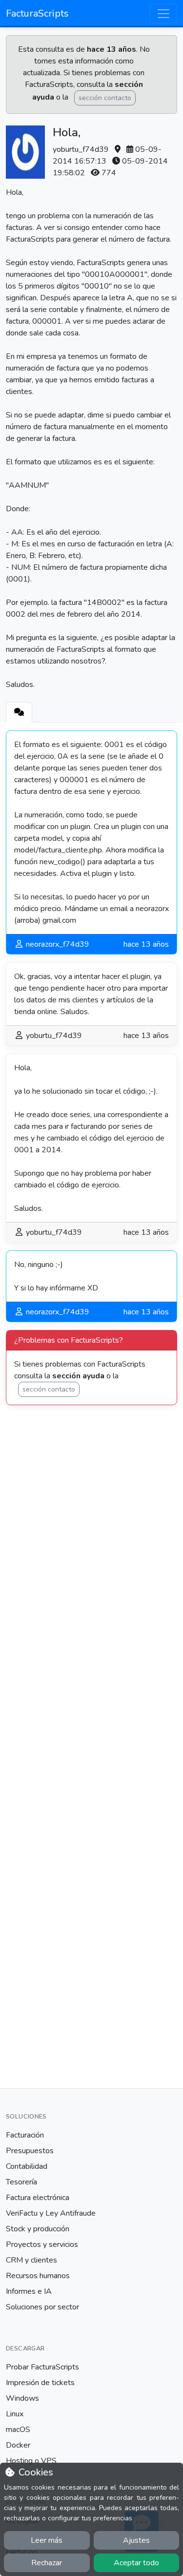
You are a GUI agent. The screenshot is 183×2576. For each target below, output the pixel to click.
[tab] (19, 712)
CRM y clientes (31, 2260)
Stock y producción (38, 2229)
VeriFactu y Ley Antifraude (51, 2213)
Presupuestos (30, 2151)
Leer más (47, 2540)
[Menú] (163, 14)
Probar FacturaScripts (42, 2367)
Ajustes (136, 2540)
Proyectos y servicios (42, 2244)
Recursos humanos (38, 2276)
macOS (18, 2430)
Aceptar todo (136, 2563)
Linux (15, 2414)
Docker (18, 2445)
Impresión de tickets (40, 2383)
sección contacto (105, 98)
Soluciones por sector (42, 2307)
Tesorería (21, 2182)
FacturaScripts (37, 13)
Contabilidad (27, 2166)
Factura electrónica (38, 2198)
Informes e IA (29, 2291)
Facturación (25, 2135)
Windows (22, 2398)
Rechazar (47, 2563)
